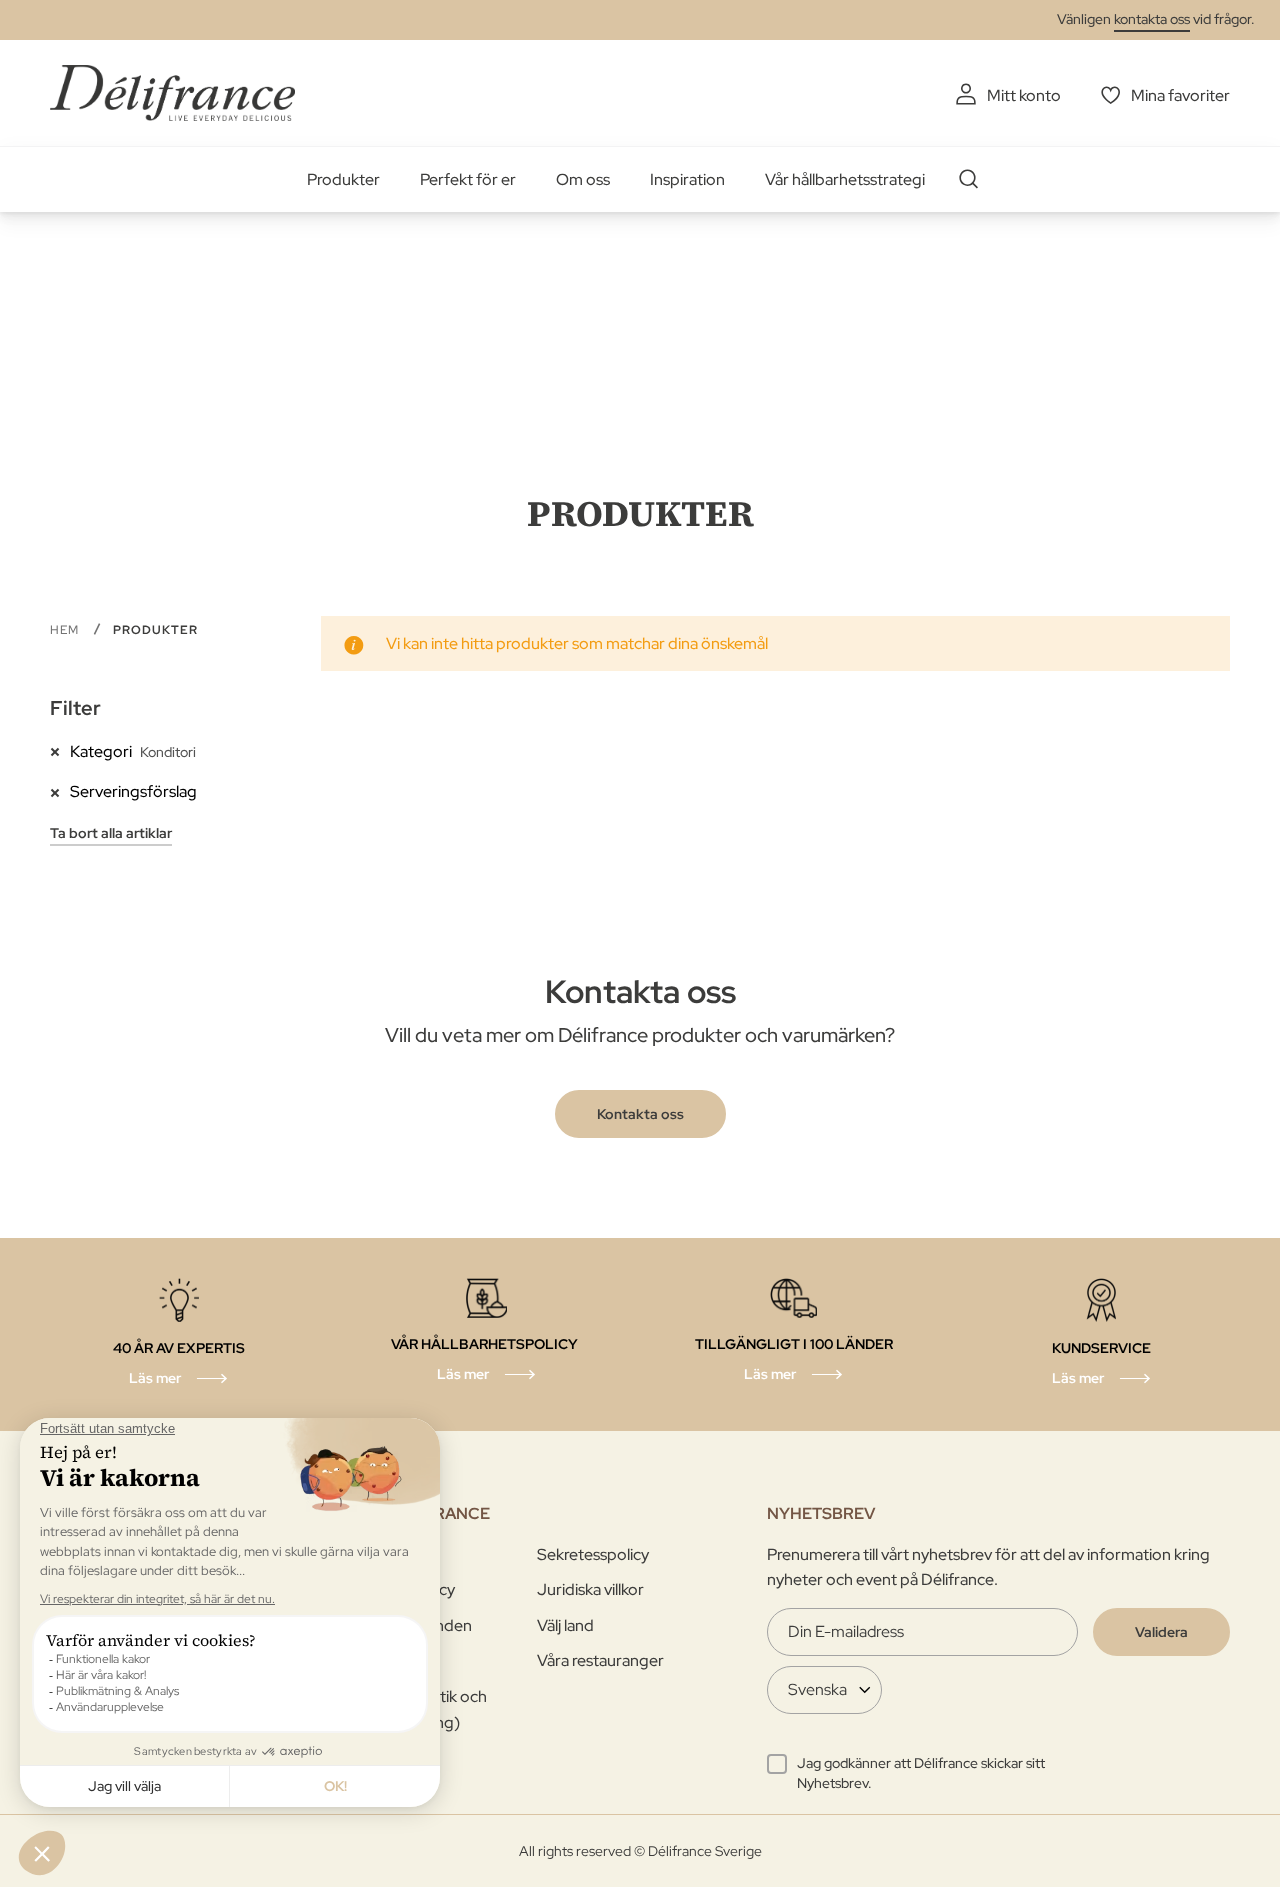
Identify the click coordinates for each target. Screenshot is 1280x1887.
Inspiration (687, 179)
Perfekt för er (468, 179)
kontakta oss (1152, 19)
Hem (66, 630)
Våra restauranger (600, 1660)
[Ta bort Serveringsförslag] (60, 791)
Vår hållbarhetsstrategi (845, 179)
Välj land (565, 1625)
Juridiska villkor (590, 1589)
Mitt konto (1024, 95)
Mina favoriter (1180, 95)
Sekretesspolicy (593, 1554)
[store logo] (172, 92)
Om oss (583, 179)
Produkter (343, 179)
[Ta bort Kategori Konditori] (60, 751)
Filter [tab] (75, 708)
